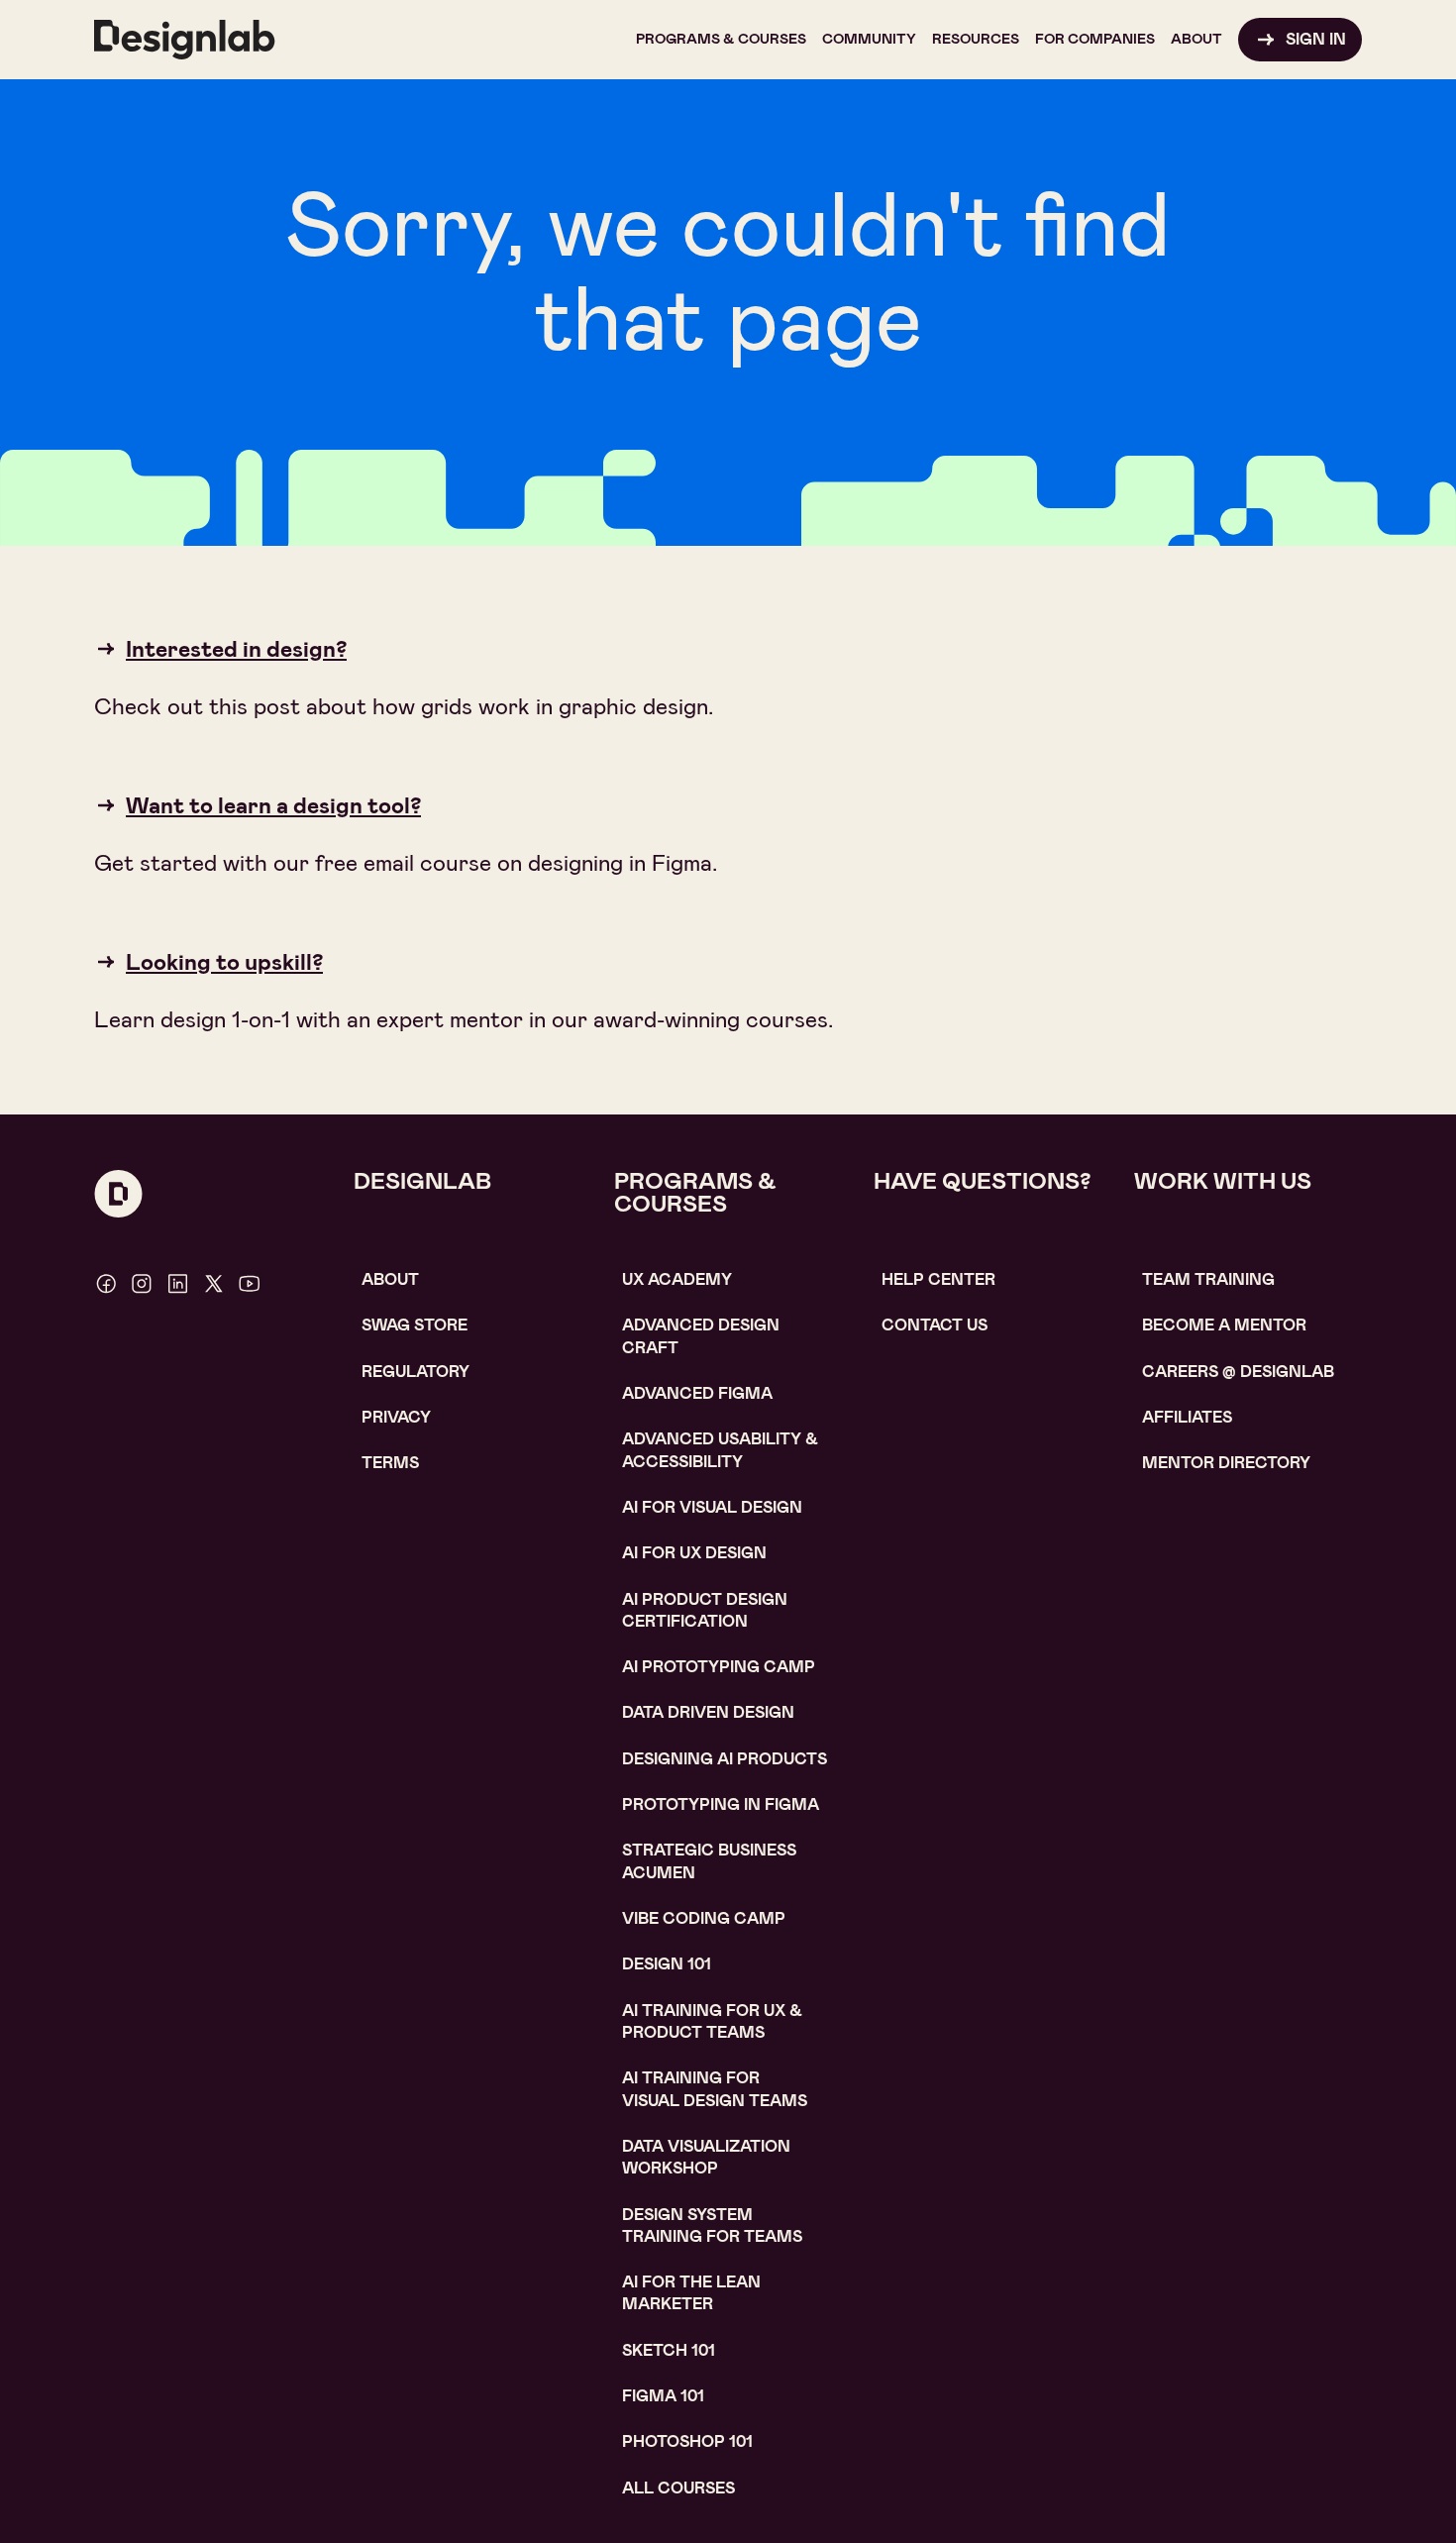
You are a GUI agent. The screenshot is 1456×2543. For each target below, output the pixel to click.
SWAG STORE (415, 1325)
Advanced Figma (697, 1393)
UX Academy (677, 1279)
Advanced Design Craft (701, 1336)
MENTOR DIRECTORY (1226, 1463)
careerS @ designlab (1238, 1372)
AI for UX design (694, 1553)
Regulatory (416, 1372)
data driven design (708, 1712)
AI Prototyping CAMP (719, 1667)
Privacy (396, 1417)
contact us (935, 1325)
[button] (721, 40)
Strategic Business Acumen (709, 1861)
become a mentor (1224, 1325)
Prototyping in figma (721, 1804)
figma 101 (663, 2396)
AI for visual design (712, 1507)
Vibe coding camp (704, 1918)
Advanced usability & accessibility (720, 1450)
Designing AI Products (725, 1759)
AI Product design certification (705, 1610)
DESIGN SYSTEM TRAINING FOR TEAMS (712, 2225)
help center (938, 1279)
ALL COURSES (678, 2488)
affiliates (1187, 1417)
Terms (390, 1463)
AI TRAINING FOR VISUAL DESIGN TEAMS (715, 2089)
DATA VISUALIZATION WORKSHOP (706, 2157)
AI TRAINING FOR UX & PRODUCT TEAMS (712, 2021)
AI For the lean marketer (691, 2293)
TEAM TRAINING (1208, 1279)
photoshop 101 (687, 2441)
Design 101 (667, 1964)
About (390, 1279)
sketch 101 (669, 2350)
